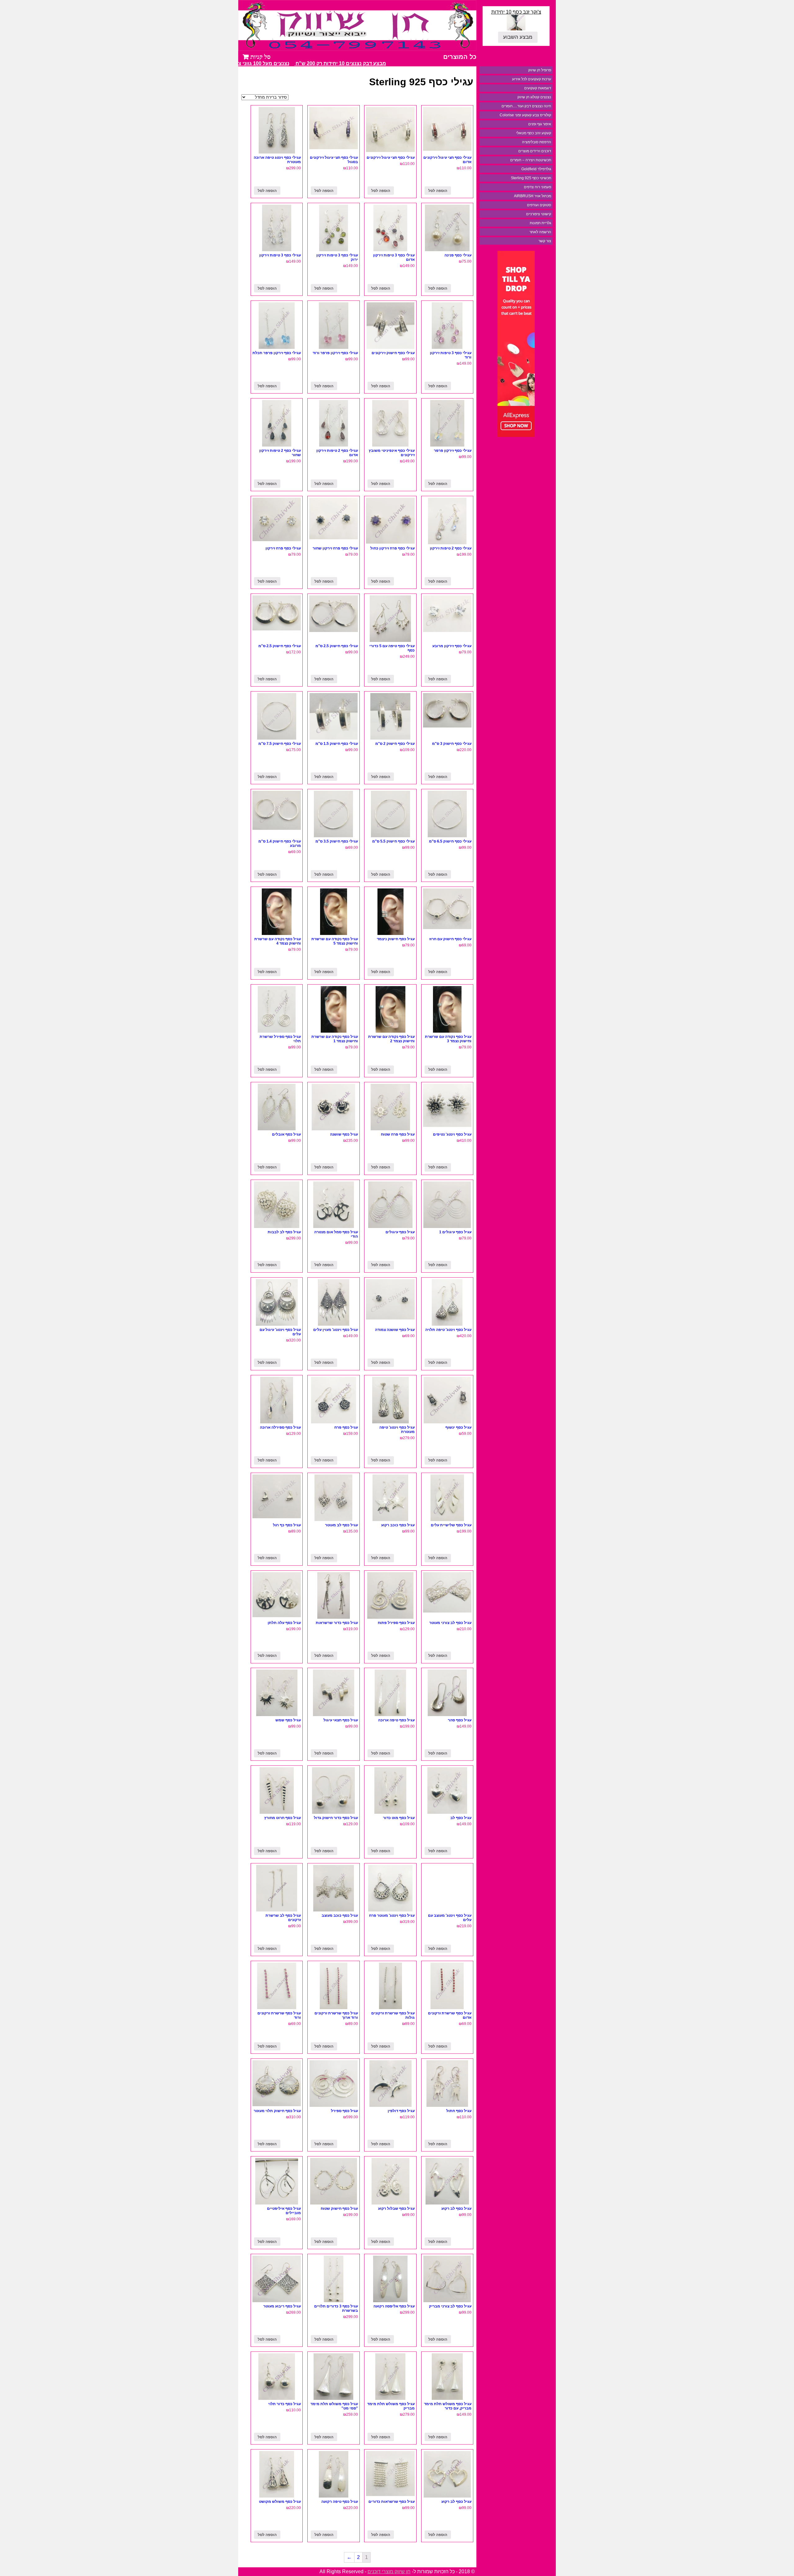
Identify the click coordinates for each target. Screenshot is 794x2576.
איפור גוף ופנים (540, 124)
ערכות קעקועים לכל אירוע (532, 79)
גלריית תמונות (540, 223)
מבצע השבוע (518, 37)
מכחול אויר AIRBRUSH (533, 196)
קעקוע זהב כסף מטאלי (534, 133)
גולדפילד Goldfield (536, 169)
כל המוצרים (460, 57)
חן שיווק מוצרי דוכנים (389, 2572)
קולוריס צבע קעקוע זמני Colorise (525, 115)
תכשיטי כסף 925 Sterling (531, 178)
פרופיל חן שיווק (540, 70)
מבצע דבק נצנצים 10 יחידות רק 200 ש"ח (367, 63)
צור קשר (545, 241)
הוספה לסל (438, 191)
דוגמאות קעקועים (538, 88)
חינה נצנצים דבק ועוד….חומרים (526, 106)
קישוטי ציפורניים (539, 214)
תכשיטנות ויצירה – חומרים (531, 160)
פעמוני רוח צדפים (538, 187)
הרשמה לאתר (540, 232)
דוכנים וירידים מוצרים (535, 151)
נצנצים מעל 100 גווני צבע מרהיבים (277, 63)
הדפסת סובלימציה (537, 142)
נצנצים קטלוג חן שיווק (534, 97)
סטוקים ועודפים (539, 205)
